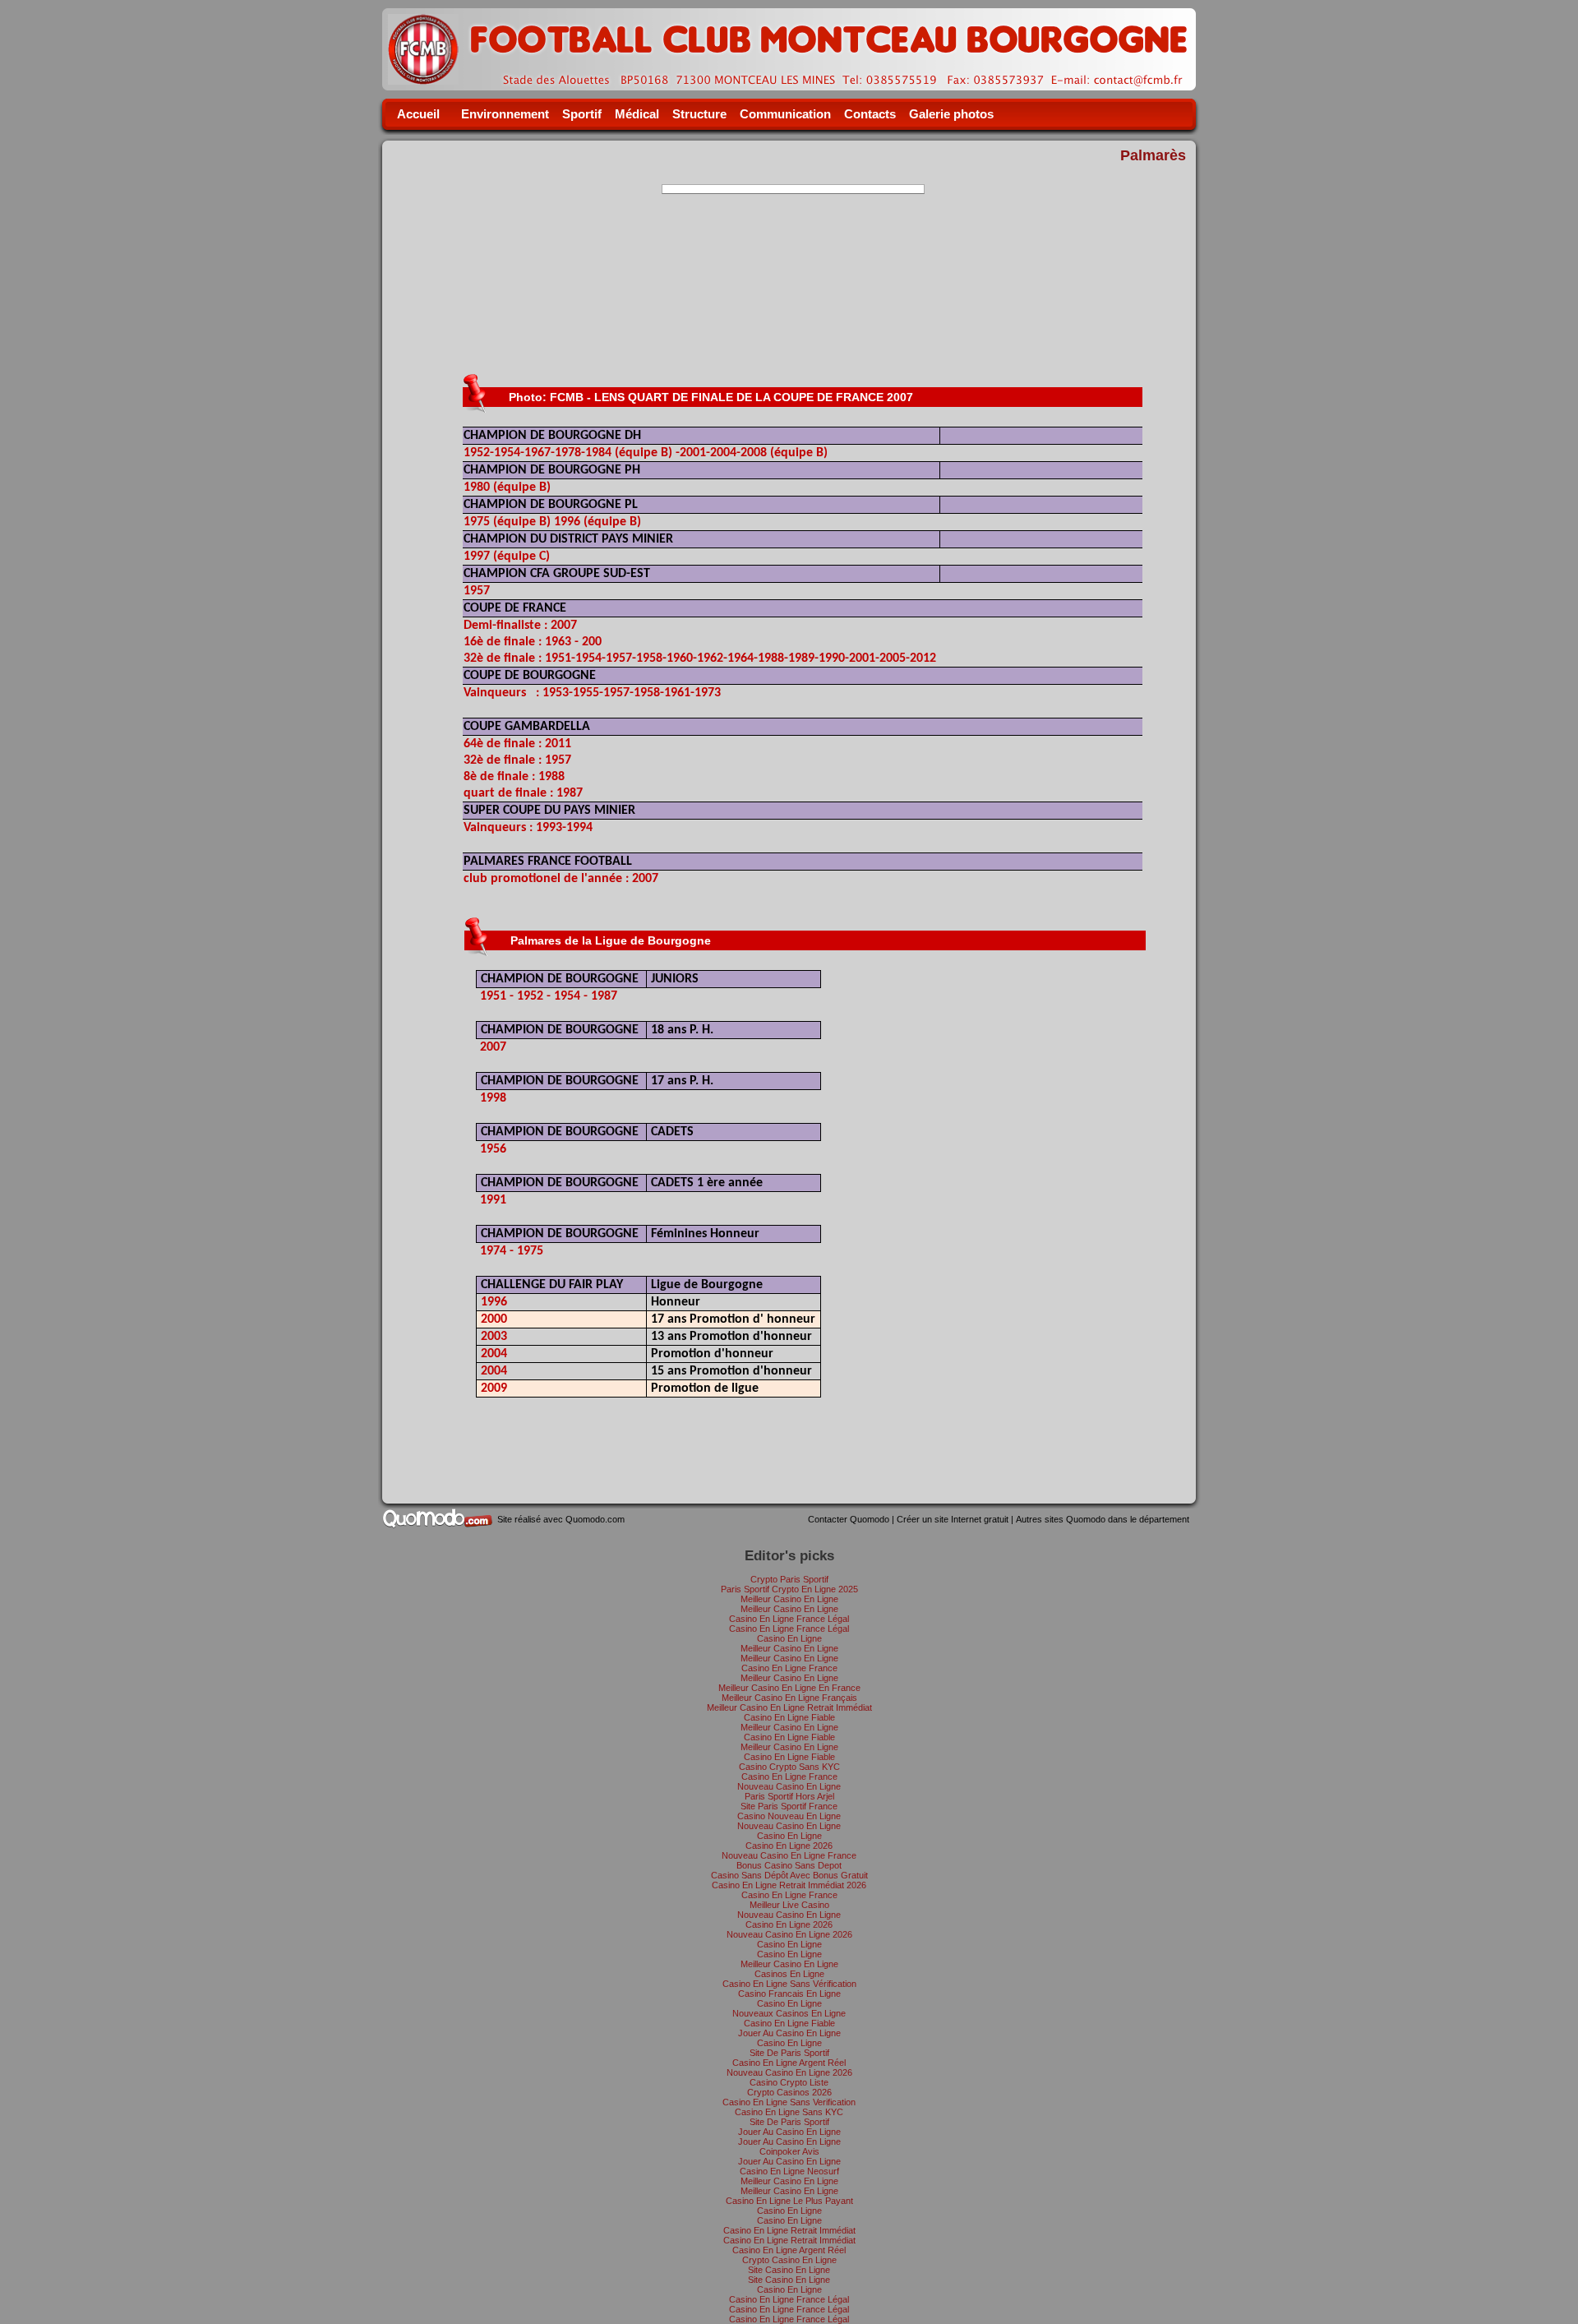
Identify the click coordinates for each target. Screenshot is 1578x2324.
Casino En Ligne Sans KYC (789, 2112)
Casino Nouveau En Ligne (789, 1816)
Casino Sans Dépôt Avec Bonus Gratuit (789, 1875)
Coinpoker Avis (789, 2151)
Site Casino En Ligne (789, 2270)
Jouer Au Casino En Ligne (789, 2033)
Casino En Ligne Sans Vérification (789, 1984)
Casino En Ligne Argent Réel (789, 2063)
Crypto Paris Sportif (789, 1579)
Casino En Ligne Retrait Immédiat (789, 2230)
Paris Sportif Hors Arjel (789, 1796)
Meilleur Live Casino (789, 1905)
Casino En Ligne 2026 (789, 1846)
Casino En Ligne (789, 1638)
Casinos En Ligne (789, 1974)
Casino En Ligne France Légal (789, 1619)
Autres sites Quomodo (1103, 1519)
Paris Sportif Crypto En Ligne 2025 (789, 1589)
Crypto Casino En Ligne (789, 2260)
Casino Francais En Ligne (789, 1994)
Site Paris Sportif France (789, 1806)
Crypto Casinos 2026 (789, 2092)
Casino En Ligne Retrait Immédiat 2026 (789, 1885)
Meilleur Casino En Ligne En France (789, 1688)
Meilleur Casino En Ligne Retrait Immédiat (789, 1707)
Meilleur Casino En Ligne (789, 1599)
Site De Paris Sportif (789, 2053)
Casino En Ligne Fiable (789, 1717)
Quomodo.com (595, 1519)
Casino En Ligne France (789, 1668)
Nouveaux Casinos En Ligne (789, 2013)
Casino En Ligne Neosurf (789, 2171)
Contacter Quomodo (849, 1519)
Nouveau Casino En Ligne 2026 (789, 1934)
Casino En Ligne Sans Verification (789, 2102)
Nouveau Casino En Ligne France (789, 1855)
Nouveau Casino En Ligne (789, 1786)
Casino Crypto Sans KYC (789, 1767)
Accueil (418, 114)
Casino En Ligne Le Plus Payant (789, 2201)
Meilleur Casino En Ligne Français (789, 1698)
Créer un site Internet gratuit (953, 1519)
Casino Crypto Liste (789, 2082)
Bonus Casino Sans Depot (789, 1865)
